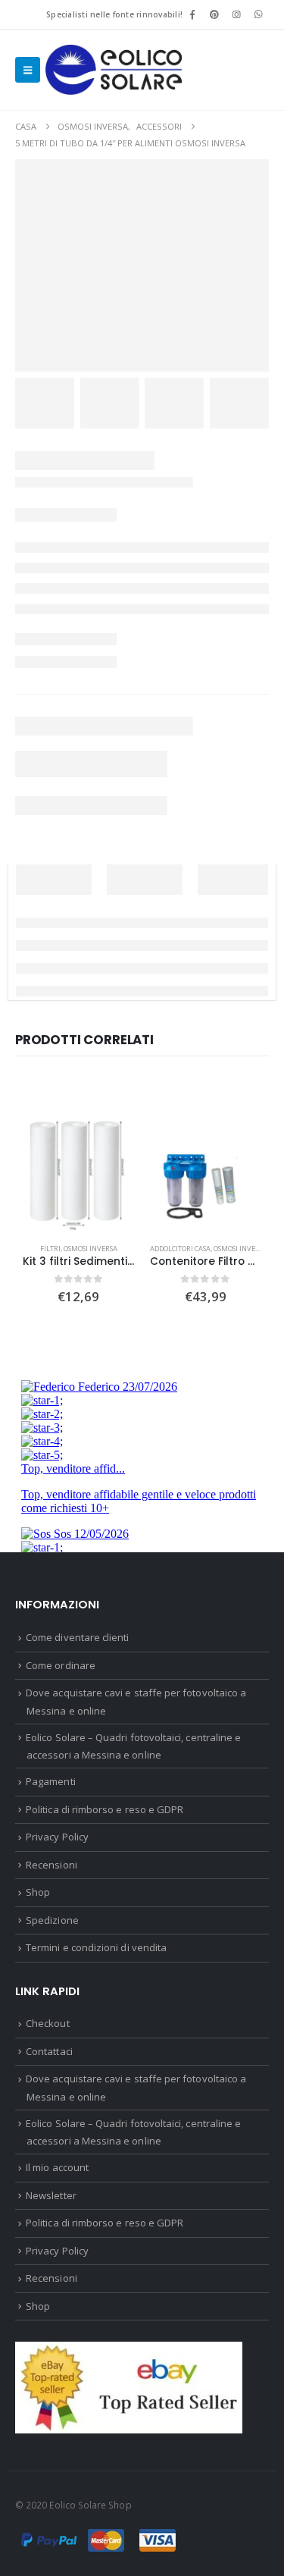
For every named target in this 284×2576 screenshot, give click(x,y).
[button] (28, 70)
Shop (38, 1892)
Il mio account (57, 2167)
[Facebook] (192, 14)
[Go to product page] (79, 1176)
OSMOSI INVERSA (91, 1249)
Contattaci (49, 2051)
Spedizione (52, 1920)
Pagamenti (51, 1781)
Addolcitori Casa (180, 1249)
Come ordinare (61, 1665)
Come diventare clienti (77, 1637)
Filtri (50, 1249)
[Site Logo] (114, 70)
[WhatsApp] (259, 14)
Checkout (48, 2023)
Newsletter (51, 2195)
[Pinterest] (214, 14)
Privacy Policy (57, 1837)
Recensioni (51, 1865)
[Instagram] (237, 14)
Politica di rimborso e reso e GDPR (105, 1809)
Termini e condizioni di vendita (96, 1947)
